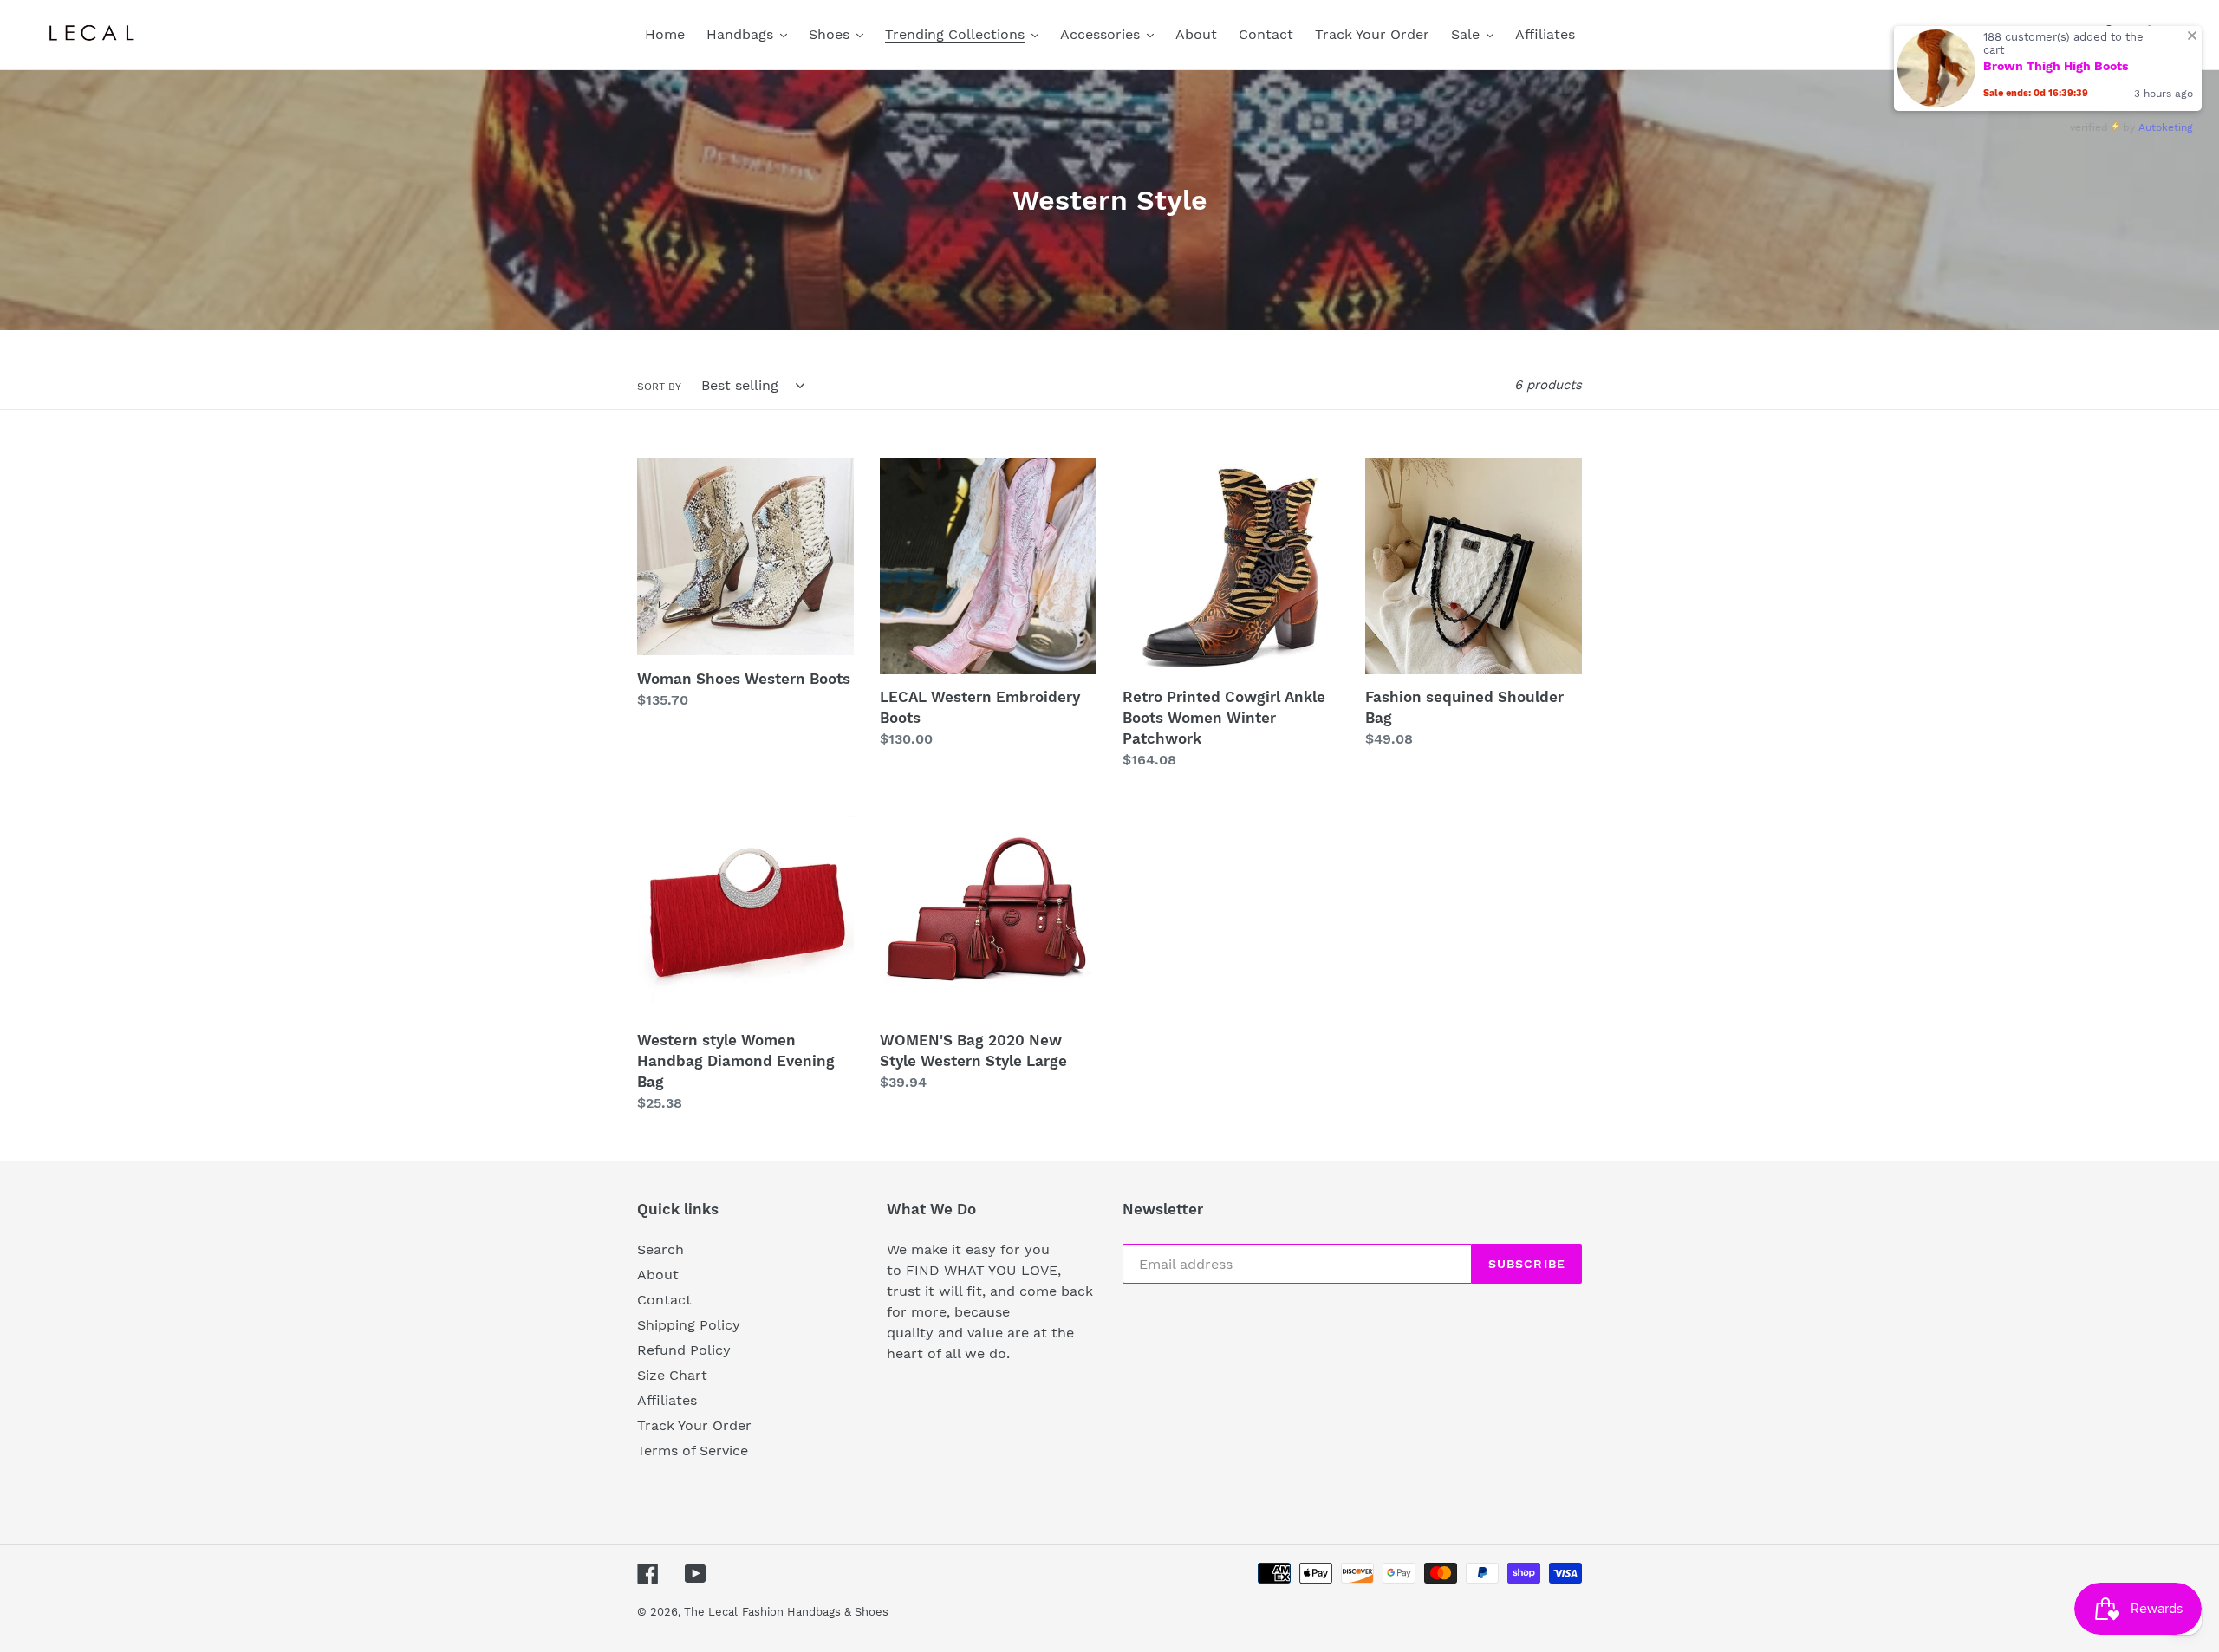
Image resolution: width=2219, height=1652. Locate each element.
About (658, 1275)
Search (660, 1249)
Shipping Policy (689, 1325)
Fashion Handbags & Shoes (815, 1612)
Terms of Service (693, 1450)
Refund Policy (684, 1350)
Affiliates (667, 1400)
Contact (664, 1300)
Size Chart (672, 1375)
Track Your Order (694, 1425)
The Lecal (711, 1612)
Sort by (659, 387)
